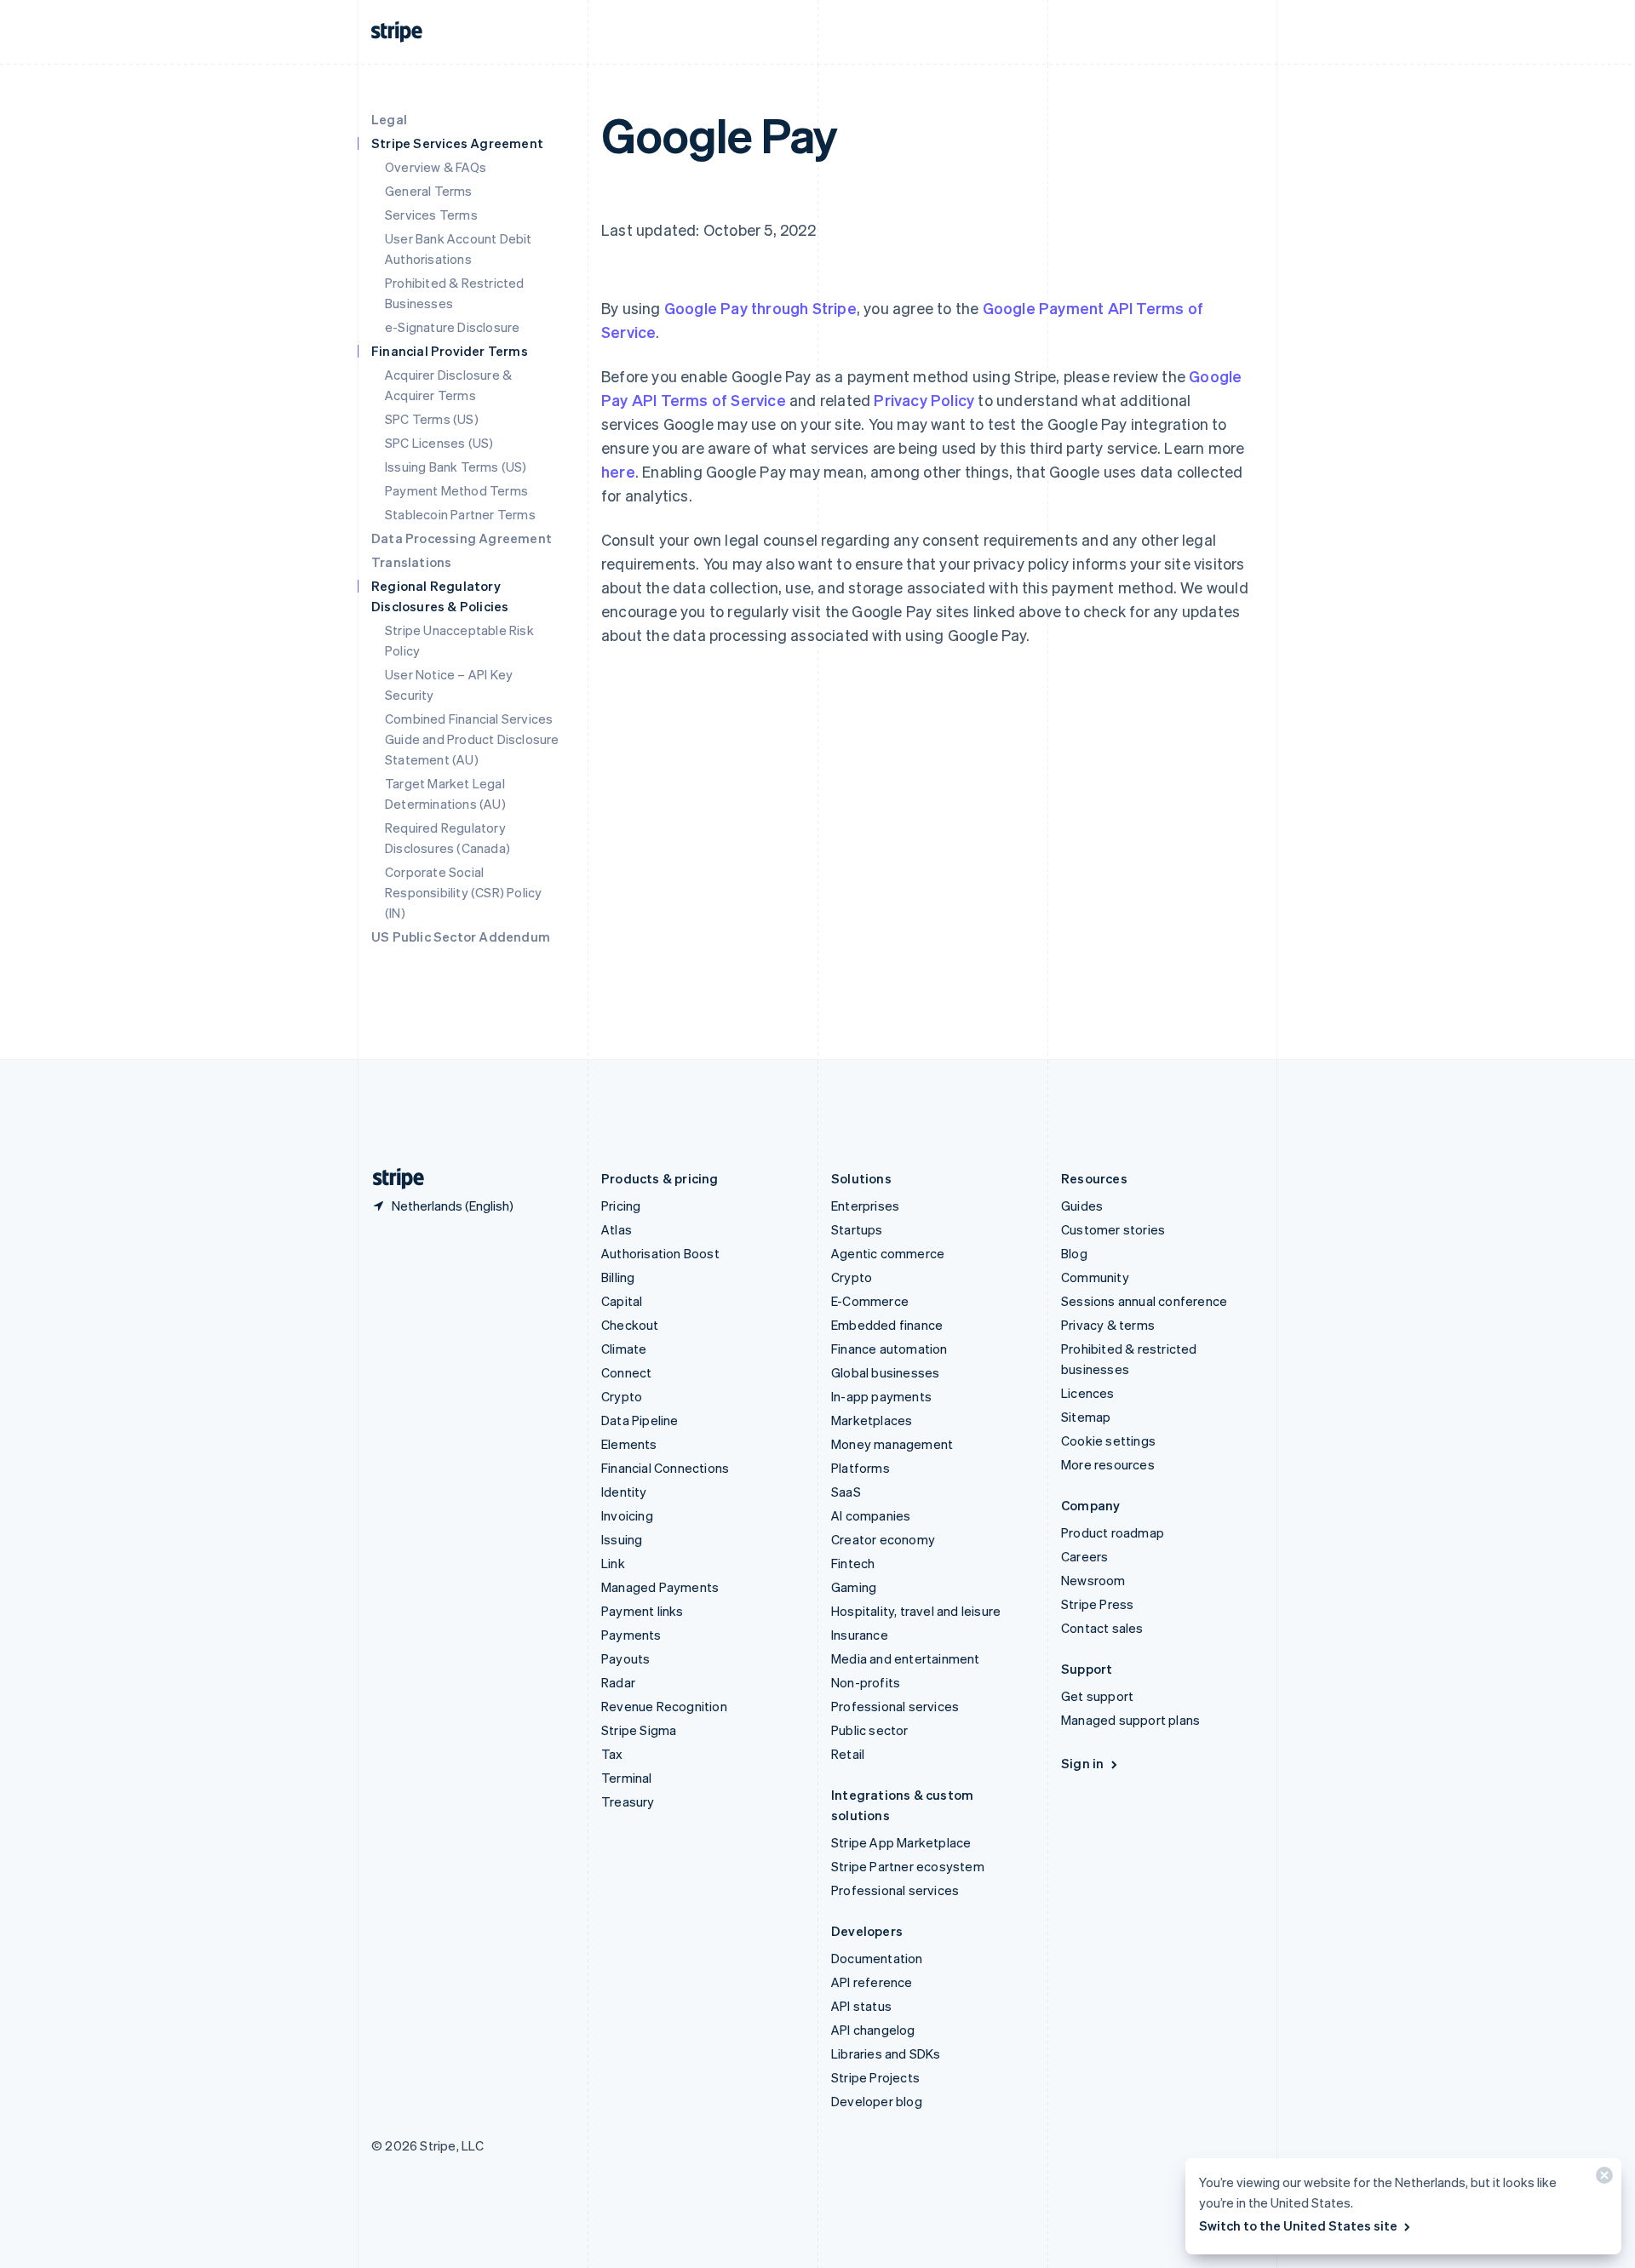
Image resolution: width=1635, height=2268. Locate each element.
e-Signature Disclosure (452, 327)
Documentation (877, 1958)
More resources (1108, 1464)
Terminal (627, 1778)
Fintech (853, 1563)
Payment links (643, 1611)
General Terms (429, 191)
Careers (1084, 1556)
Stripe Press (1097, 1604)
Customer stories (1113, 1229)
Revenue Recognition (664, 1706)
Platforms (861, 1468)
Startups (857, 1229)
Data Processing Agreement (462, 538)
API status (861, 2006)
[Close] (1602, 2179)
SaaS (846, 1492)
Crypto (622, 1396)
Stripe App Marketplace (901, 1842)
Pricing (621, 1206)
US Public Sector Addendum (461, 936)
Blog (1074, 1253)
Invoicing (627, 1515)
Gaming (854, 1587)
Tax (612, 1754)
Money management (892, 1444)
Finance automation (889, 1349)
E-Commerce (870, 1301)
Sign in (1082, 1763)
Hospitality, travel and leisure (916, 1611)
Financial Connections (665, 1468)
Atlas (617, 1229)
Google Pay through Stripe (760, 308)
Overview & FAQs (436, 167)
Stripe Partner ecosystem (908, 1866)
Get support (1097, 1696)
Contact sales (1102, 1628)
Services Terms (431, 215)
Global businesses (885, 1372)
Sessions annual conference (1144, 1301)
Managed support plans (1130, 1720)
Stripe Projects (875, 2077)
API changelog (873, 2030)
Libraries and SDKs (886, 2053)
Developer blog (877, 2101)
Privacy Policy (924, 400)
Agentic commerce (888, 1253)
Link (613, 1563)
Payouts (625, 1658)
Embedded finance (887, 1325)
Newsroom (1093, 1580)
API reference (872, 1982)
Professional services (895, 1706)
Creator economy (883, 1539)
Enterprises (865, 1206)
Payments (631, 1635)
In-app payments (881, 1396)
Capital (622, 1301)
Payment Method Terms (456, 490)
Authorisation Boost (660, 1253)
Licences (1088, 1393)
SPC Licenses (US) (439, 443)
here (618, 471)
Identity (624, 1492)
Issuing (622, 1539)
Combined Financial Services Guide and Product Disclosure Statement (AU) (472, 739)
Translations (411, 562)
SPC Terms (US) (432, 419)
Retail (848, 1754)
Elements (629, 1444)
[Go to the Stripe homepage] (392, 1179)
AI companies (871, 1515)
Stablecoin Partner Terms (460, 514)
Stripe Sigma (639, 1730)
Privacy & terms (1108, 1325)
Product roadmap (1113, 1532)
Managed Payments (660, 1587)
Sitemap (1086, 1417)
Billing (618, 1277)
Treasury (628, 1801)
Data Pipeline (640, 1420)
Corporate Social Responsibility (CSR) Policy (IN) (463, 892)
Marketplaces (872, 1420)
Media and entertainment (906, 1658)
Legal (389, 119)
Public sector (870, 1730)
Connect (626, 1372)
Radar (618, 1682)
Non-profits (866, 1682)
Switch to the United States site (1298, 2225)
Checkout (630, 1325)
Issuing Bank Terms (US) (456, 467)
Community (1095, 1277)
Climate (624, 1349)
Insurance (860, 1635)
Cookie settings (1108, 1440)
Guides (1082, 1206)
